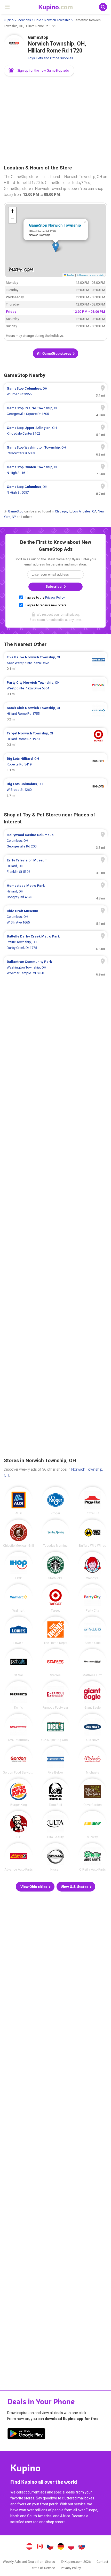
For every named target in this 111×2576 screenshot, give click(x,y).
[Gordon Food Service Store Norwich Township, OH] (19, 1760)
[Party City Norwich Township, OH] (92, 1598)
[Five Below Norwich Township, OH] (55, 1760)
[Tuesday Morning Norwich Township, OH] (55, 1533)
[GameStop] (14, 45)
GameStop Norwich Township (55, 225)
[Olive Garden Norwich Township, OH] (92, 1792)
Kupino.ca (40, 2547)
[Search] (103, 7)
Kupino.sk (82, 2547)
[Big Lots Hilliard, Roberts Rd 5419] (55, 764)
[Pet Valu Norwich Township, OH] (19, 1663)
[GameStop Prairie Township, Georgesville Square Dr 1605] (55, 411)
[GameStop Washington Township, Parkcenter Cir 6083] (55, 450)
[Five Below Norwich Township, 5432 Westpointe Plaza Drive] (55, 663)
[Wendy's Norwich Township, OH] (92, 1566)
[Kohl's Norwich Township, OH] (19, 1695)
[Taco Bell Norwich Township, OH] (55, 1792)
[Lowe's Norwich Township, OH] (19, 1631)
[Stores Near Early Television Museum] (55, 866)
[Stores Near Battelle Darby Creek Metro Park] (55, 942)
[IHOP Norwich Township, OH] (19, 1566)
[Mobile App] (26, 2434)
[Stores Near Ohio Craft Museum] (55, 917)
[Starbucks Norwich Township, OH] (55, 1566)
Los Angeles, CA (84, 511)
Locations (24, 20)
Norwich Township (57, 20)
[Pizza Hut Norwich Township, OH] (92, 1501)
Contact (102, 2562)
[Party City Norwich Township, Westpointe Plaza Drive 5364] (55, 688)
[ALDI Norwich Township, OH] (19, 1501)
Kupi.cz (50, 2547)
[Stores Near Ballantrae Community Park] (55, 967)
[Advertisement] (55, 121)
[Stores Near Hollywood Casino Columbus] (55, 841)
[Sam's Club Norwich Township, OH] (92, 1631)
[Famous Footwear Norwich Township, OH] (55, 1695)
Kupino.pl (71, 2547)
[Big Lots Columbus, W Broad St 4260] (55, 790)
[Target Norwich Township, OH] (55, 1598)
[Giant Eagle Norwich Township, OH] (92, 1695)
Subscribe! (54, 587)
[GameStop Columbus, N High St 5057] (55, 490)
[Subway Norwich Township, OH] (92, 1825)
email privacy (70, 615)
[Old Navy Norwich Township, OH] (92, 1728)
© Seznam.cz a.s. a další (90, 275)
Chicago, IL (63, 511)
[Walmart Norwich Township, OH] (19, 1598)
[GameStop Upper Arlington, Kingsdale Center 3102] (55, 431)
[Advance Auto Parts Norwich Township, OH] (19, 1857)
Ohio (38, 20)
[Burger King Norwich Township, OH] (19, 1792)
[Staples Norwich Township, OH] (55, 1663)
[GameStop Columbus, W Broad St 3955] (55, 391)
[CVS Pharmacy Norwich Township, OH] (19, 1728)
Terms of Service (43, 2568)
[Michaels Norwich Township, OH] (92, 1760)
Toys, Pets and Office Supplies (50, 58)
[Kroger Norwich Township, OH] (55, 1501)
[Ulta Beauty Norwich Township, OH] (55, 1825)
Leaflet (70, 275)
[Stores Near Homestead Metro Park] (55, 891)
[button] (39, 71)
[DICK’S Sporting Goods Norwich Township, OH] (55, 1728)
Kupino (9, 20)
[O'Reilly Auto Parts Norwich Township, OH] (92, 1857)
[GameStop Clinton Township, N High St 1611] (55, 470)
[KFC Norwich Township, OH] (19, 1825)
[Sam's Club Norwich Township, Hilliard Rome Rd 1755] (55, 714)
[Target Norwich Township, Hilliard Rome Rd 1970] (55, 739)
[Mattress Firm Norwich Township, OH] (92, 1663)
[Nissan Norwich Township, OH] (55, 1857)
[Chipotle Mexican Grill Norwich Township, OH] (19, 1533)
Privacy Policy (55, 598)
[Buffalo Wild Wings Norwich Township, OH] (92, 1533)
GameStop (16, 511)
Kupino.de (61, 2547)
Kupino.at (29, 2547)
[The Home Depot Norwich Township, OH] (55, 1631)
